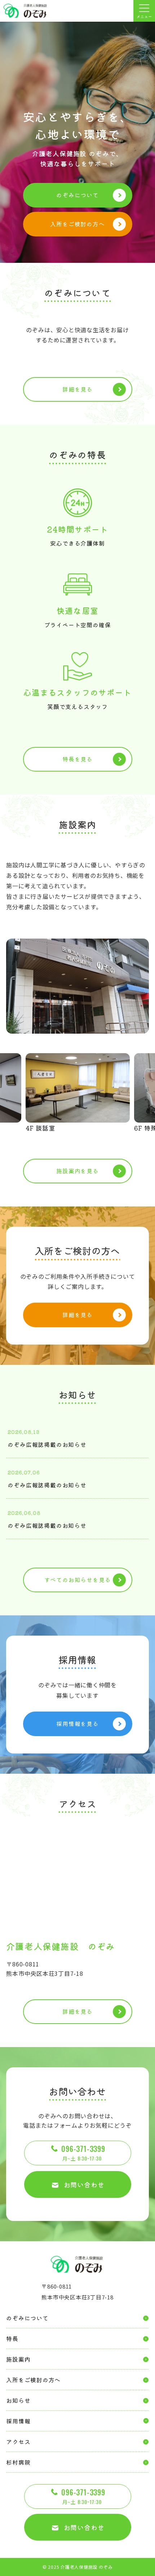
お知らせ (18, 2400)
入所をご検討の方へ (77, 224)
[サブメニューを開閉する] (77, 2421)
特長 (12, 2338)
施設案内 (18, 2359)
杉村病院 (18, 2462)
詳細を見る (77, 389)
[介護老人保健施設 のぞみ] (26, 11)
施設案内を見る (77, 1171)
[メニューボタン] (144, 11)
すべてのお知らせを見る (78, 1580)
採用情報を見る (77, 1723)
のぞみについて (77, 195)
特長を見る (77, 759)
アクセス (18, 2442)
